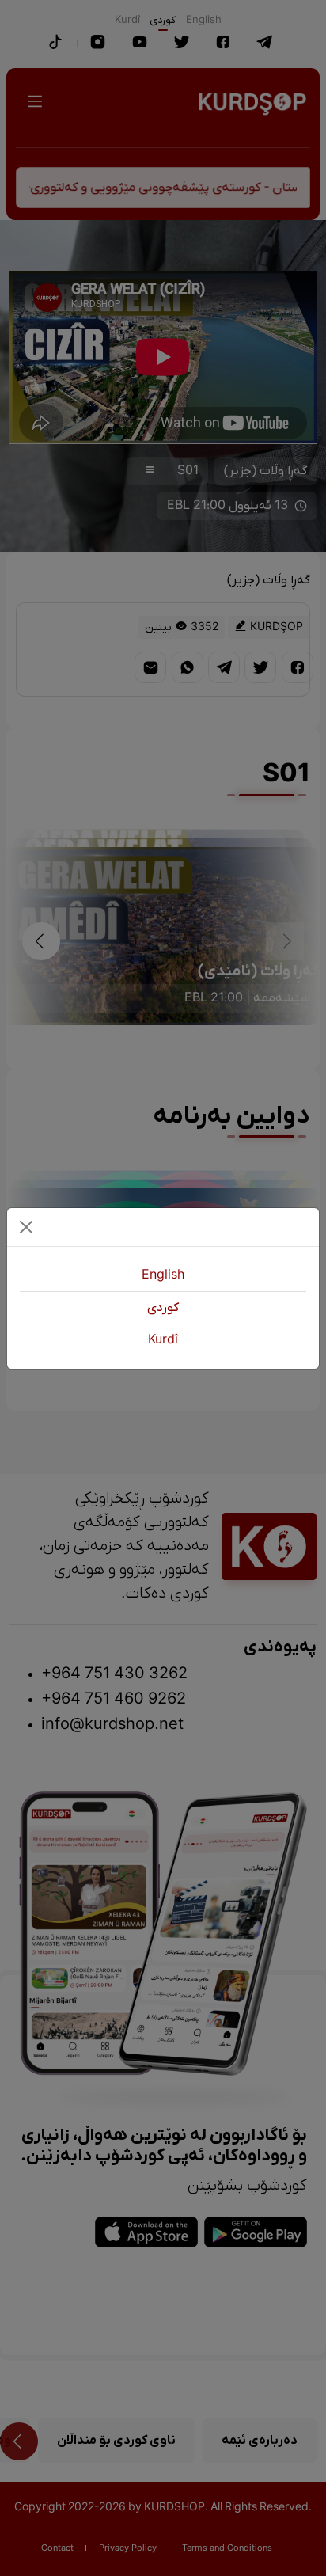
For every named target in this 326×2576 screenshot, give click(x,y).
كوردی (163, 1308)
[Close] (26, 1227)
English (163, 1275)
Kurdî (163, 1340)
